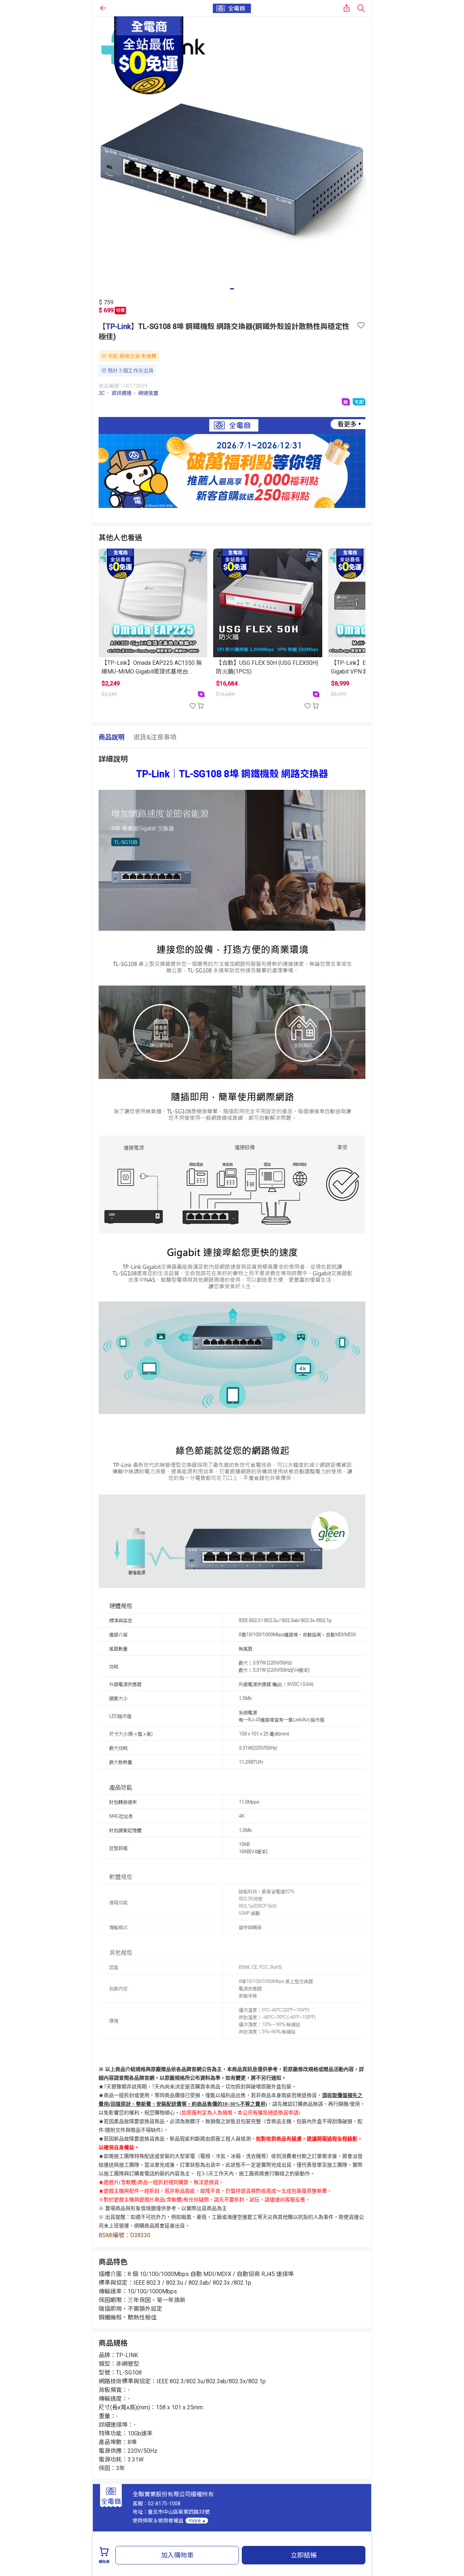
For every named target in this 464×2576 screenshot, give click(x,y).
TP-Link (118, 326)
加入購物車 (177, 2555)
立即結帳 (304, 2555)
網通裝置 (148, 393)
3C (102, 393)
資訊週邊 (121, 393)
